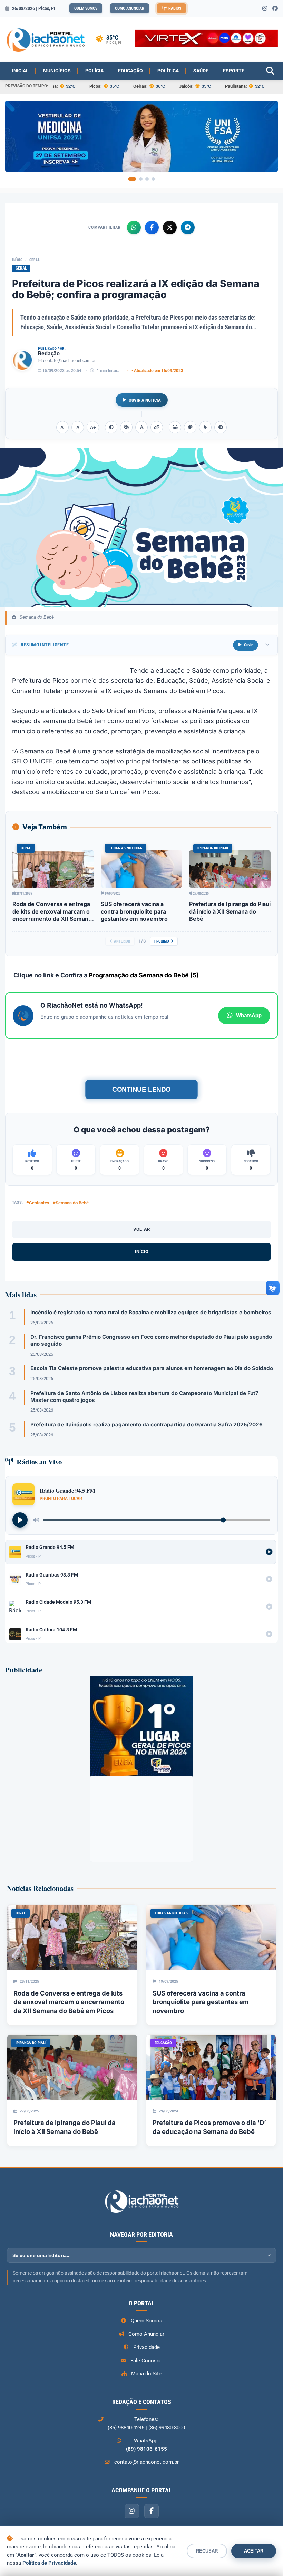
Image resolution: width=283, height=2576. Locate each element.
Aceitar (254, 2551)
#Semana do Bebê (71, 1203)
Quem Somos (86, 8)
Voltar (141, 1229)
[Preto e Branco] (126, 427)
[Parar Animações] (221, 427)
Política (168, 71)
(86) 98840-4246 (126, 2428)
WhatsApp (249, 1016)
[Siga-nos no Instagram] (265, 9)
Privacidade (147, 2347)
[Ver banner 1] (132, 179)
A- (63, 427)
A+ (93, 427)
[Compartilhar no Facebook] (152, 227)
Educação (130, 71)
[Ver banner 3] (147, 179)
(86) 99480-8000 (167, 2428)
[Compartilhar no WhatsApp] (134, 227)
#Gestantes (38, 1203)
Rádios (175, 8)
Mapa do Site (146, 2374)
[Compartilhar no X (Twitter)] (170, 227)
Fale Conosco (147, 2361)
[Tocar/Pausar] (20, 1520)
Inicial (20, 71)
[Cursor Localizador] (205, 427)
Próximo (162, 941)
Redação (49, 354)
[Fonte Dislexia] (141, 427)
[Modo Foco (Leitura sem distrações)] (175, 427)
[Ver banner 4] (153, 179)
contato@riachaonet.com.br (69, 361)
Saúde (201, 71)
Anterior (122, 941)
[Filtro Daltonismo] (190, 427)
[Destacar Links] (157, 427)
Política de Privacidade (49, 2563)
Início (17, 260)
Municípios (57, 71)
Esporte (234, 71)
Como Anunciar (130, 8)
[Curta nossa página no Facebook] (275, 9)
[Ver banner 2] (141, 179)
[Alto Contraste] (111, 427)
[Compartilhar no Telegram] (188, 227)
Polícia (94, 71)
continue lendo (141, 1089)
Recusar (207, 2551)
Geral (35, 260)
